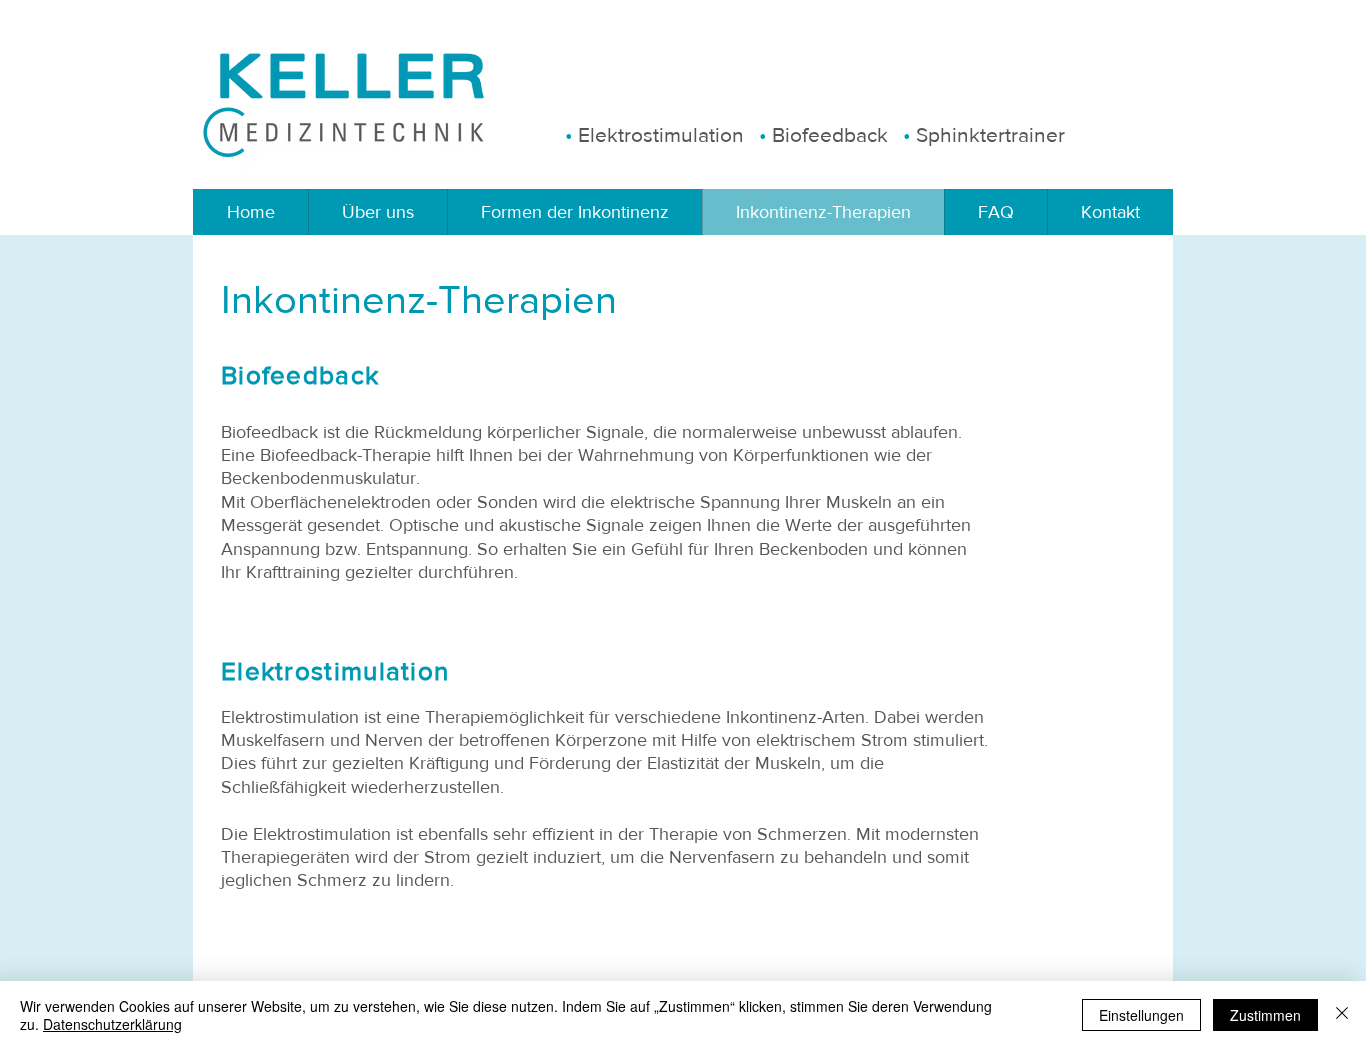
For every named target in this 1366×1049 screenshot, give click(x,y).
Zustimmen (1265, 1015)
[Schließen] (1342, 1015)
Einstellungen (1141, 1015)
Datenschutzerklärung (112, 1024)
